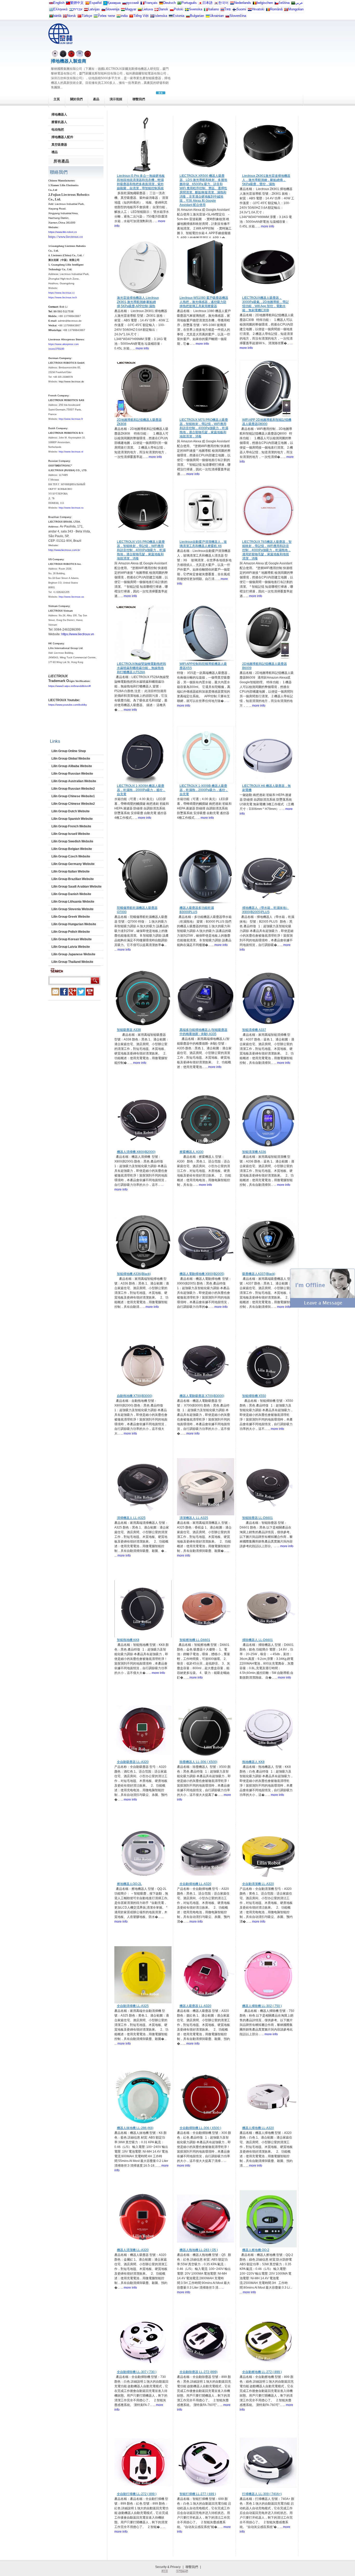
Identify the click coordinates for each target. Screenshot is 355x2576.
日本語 (208, 3)
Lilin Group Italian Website (71, 871)
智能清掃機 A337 (254, 1030)
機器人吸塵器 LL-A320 (195, 2006)
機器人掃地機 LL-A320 (258, 2128)
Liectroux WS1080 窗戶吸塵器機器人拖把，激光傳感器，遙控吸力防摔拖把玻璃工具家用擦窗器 (204, 302)
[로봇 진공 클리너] (216, 4)
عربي (299, 3)
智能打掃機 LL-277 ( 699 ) (198, 2494)
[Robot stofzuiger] (232, 4)
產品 (96, 99)
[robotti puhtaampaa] (234, 11)
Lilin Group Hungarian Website (74, 924)
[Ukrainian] (208, 17)
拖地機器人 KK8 (253, 1762)
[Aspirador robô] (179, 4)
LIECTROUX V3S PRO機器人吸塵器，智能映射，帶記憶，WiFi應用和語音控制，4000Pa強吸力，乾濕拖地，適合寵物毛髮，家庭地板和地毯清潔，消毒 (141, 550)
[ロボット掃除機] (200, 4)
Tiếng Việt (141, 16)
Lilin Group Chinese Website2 (73, 804)
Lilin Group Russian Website (72, 774)
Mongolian (296, 9)
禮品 (55, 152)
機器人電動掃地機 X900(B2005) (202, 1274)
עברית (78, 9)
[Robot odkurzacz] (172, 11)
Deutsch (169, 3)
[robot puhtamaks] (171, 17)
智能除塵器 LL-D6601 (258, 1518)
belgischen (265, 3)
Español (96, 3)
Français (151, 3)
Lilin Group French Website (71, 826)
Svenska (196, 9)
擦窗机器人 (59, 122)
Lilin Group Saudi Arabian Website (77, 887)
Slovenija (112, 9)
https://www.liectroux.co (66, 237)
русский (133, 3)
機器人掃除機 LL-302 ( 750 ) (262, 2006)
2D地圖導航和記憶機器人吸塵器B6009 (265, 666)
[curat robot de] (268, 11)
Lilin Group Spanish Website (72, 819)
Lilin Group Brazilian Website (73, 879)
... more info (266, 226)
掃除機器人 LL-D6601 (258, 1640)
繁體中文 (77, 3)
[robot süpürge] (80, 17)
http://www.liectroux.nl (71, 452)
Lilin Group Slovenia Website (73, 909)
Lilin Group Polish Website (71, 932)
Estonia (179, 16)
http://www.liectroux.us (71, 597)
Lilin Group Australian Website (74, 781)
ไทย (228, 9)
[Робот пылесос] (105, 4)
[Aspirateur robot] (142, 4)
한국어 (223, 3)
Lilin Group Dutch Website (71, 811)
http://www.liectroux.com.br (64, 550)
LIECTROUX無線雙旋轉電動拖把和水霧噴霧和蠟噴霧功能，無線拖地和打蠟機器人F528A (142, 668)
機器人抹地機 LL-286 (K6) (135, 2128)
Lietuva (147, 9)
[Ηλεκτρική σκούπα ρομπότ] (51, 11)
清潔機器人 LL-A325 (194, 1518)
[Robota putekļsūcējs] (86, 11)
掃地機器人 (59, 114)
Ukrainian (217, 16)
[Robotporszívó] (123, 11)
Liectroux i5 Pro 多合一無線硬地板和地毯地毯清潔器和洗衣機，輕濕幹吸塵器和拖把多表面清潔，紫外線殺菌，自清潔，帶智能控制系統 (141, 182)
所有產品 (61, 161)
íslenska (161, 16)
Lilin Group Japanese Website (73, 954)
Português (189, 3)
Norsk (71, 16)
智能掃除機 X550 (254, 1396)
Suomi (241, 9)
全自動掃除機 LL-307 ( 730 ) (137, 2372)
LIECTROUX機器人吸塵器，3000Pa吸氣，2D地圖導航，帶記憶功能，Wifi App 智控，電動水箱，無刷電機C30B (265, 304)
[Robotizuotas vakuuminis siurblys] (140, 11)
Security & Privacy (168, 2567)
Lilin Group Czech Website (71, 856)
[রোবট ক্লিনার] (51, 17)
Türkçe (87, 16)
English (59, 3)
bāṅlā (57, 16)
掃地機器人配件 (62, 137)
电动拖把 (58, 130)
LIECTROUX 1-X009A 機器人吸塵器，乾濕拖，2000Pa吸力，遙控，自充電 (141, 790)
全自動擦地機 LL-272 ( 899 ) (262, 2372)
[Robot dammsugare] (187, 11)
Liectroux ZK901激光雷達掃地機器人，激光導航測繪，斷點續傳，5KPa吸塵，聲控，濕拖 (266, 180)
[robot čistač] (250, 11)
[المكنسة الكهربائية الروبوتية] (293, 4)
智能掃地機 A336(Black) (134, 1274)
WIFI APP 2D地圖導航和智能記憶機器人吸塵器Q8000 (267, 422)
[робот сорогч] (286, 11)
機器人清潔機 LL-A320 (133, 2250)
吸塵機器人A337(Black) (259, 1274)
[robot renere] (65, 17)
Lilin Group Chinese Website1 (73, 796)
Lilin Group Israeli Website (71, 834)
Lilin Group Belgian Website (72, 849)
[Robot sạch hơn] (131, 17)
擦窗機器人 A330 (192, 1152)
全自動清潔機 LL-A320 (258, 1884)
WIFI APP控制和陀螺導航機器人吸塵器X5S (203, 666)
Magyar (131, 9)
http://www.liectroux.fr (71, 419)
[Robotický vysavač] (277, 4)
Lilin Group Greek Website (71, 917)
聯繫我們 (139, 99)
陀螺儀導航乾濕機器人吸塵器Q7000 (137, 910)
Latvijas (94, 9)
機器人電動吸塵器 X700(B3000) (202, 1396)
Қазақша (114, 3)
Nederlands (243, 3)
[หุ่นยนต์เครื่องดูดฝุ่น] (222, 11)
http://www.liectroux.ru (71, 508)
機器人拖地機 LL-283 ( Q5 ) (199, 2250)
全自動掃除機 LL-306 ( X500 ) (200, 2128)
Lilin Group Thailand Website (72, 962)
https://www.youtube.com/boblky (68, 705)
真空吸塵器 (59, 145)
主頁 (57, 99)
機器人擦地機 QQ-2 (256, 2250)
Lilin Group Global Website (71, 759)
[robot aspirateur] (255, 4)
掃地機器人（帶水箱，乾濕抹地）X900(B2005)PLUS (266, 910)
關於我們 (76, 99)
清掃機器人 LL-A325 (131, 1518)
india (124, 16)
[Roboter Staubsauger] (161, 4)
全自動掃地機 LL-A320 (195, 1884)
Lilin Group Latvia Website (71, 947)
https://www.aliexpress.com (64, 344)
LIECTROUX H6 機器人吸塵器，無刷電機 (267, 788)
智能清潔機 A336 (254, 1152)
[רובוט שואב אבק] (71, 11)
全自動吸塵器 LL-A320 (133, 1762)
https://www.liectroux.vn (78, 634)
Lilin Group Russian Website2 (73, 789)
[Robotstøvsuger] (156, 11)
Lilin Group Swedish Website (72, 841)
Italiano (213, 9)
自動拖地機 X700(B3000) (135, 1396)
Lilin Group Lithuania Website (73, 902)
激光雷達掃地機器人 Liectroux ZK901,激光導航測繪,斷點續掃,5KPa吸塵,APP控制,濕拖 (138, 302)
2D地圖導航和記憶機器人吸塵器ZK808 (139, 422)
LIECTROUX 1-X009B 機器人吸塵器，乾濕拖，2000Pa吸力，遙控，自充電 (204, 790)
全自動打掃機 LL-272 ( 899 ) (137, 2494)
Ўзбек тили (106, 16)
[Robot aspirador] (87, 4)
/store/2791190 (56, 349)
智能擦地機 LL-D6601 (195, 1640)
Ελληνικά (60, 9)
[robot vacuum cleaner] (51, 4)
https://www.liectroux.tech (63, 298)
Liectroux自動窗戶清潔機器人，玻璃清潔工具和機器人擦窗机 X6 (203, 544)
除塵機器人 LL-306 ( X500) (198, 1762)
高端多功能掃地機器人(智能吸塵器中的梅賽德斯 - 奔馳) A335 (203, 1032)
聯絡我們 (59, 172)
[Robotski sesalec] (103, 11)
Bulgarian (197, 16)
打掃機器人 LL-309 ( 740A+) (262, 2494)
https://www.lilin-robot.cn (63, 232)
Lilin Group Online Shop (69, 751)
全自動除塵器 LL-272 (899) (199, 2372)
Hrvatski (258, 9)
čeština (284, 3)
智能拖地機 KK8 (128, 1640)
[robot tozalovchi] (96, 17)
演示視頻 (116, 99)
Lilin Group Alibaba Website (72, 766)
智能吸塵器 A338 (129, 1030)
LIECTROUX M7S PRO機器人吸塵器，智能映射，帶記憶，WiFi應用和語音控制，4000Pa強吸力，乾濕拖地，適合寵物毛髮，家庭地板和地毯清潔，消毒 (204, 428)
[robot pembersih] (119, 17)
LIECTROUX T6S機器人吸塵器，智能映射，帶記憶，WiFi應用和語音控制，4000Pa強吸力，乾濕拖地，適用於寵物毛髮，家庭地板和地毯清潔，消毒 (267, 550)
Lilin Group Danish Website (71, 894)
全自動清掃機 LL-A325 (133, 2006)
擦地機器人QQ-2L (129, 1884)
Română (276, 9)
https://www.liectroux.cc (62, 293)
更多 (161, 93)
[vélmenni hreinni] (152, 17)
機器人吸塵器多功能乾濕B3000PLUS (197, 910)
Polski (179, 9)
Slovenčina (238, 16)
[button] (323, 1307)
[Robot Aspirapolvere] (206, 11)
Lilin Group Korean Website (72, 939)
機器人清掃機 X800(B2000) (136, 1152)
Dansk (163, 9)
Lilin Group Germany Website (73, 864)
